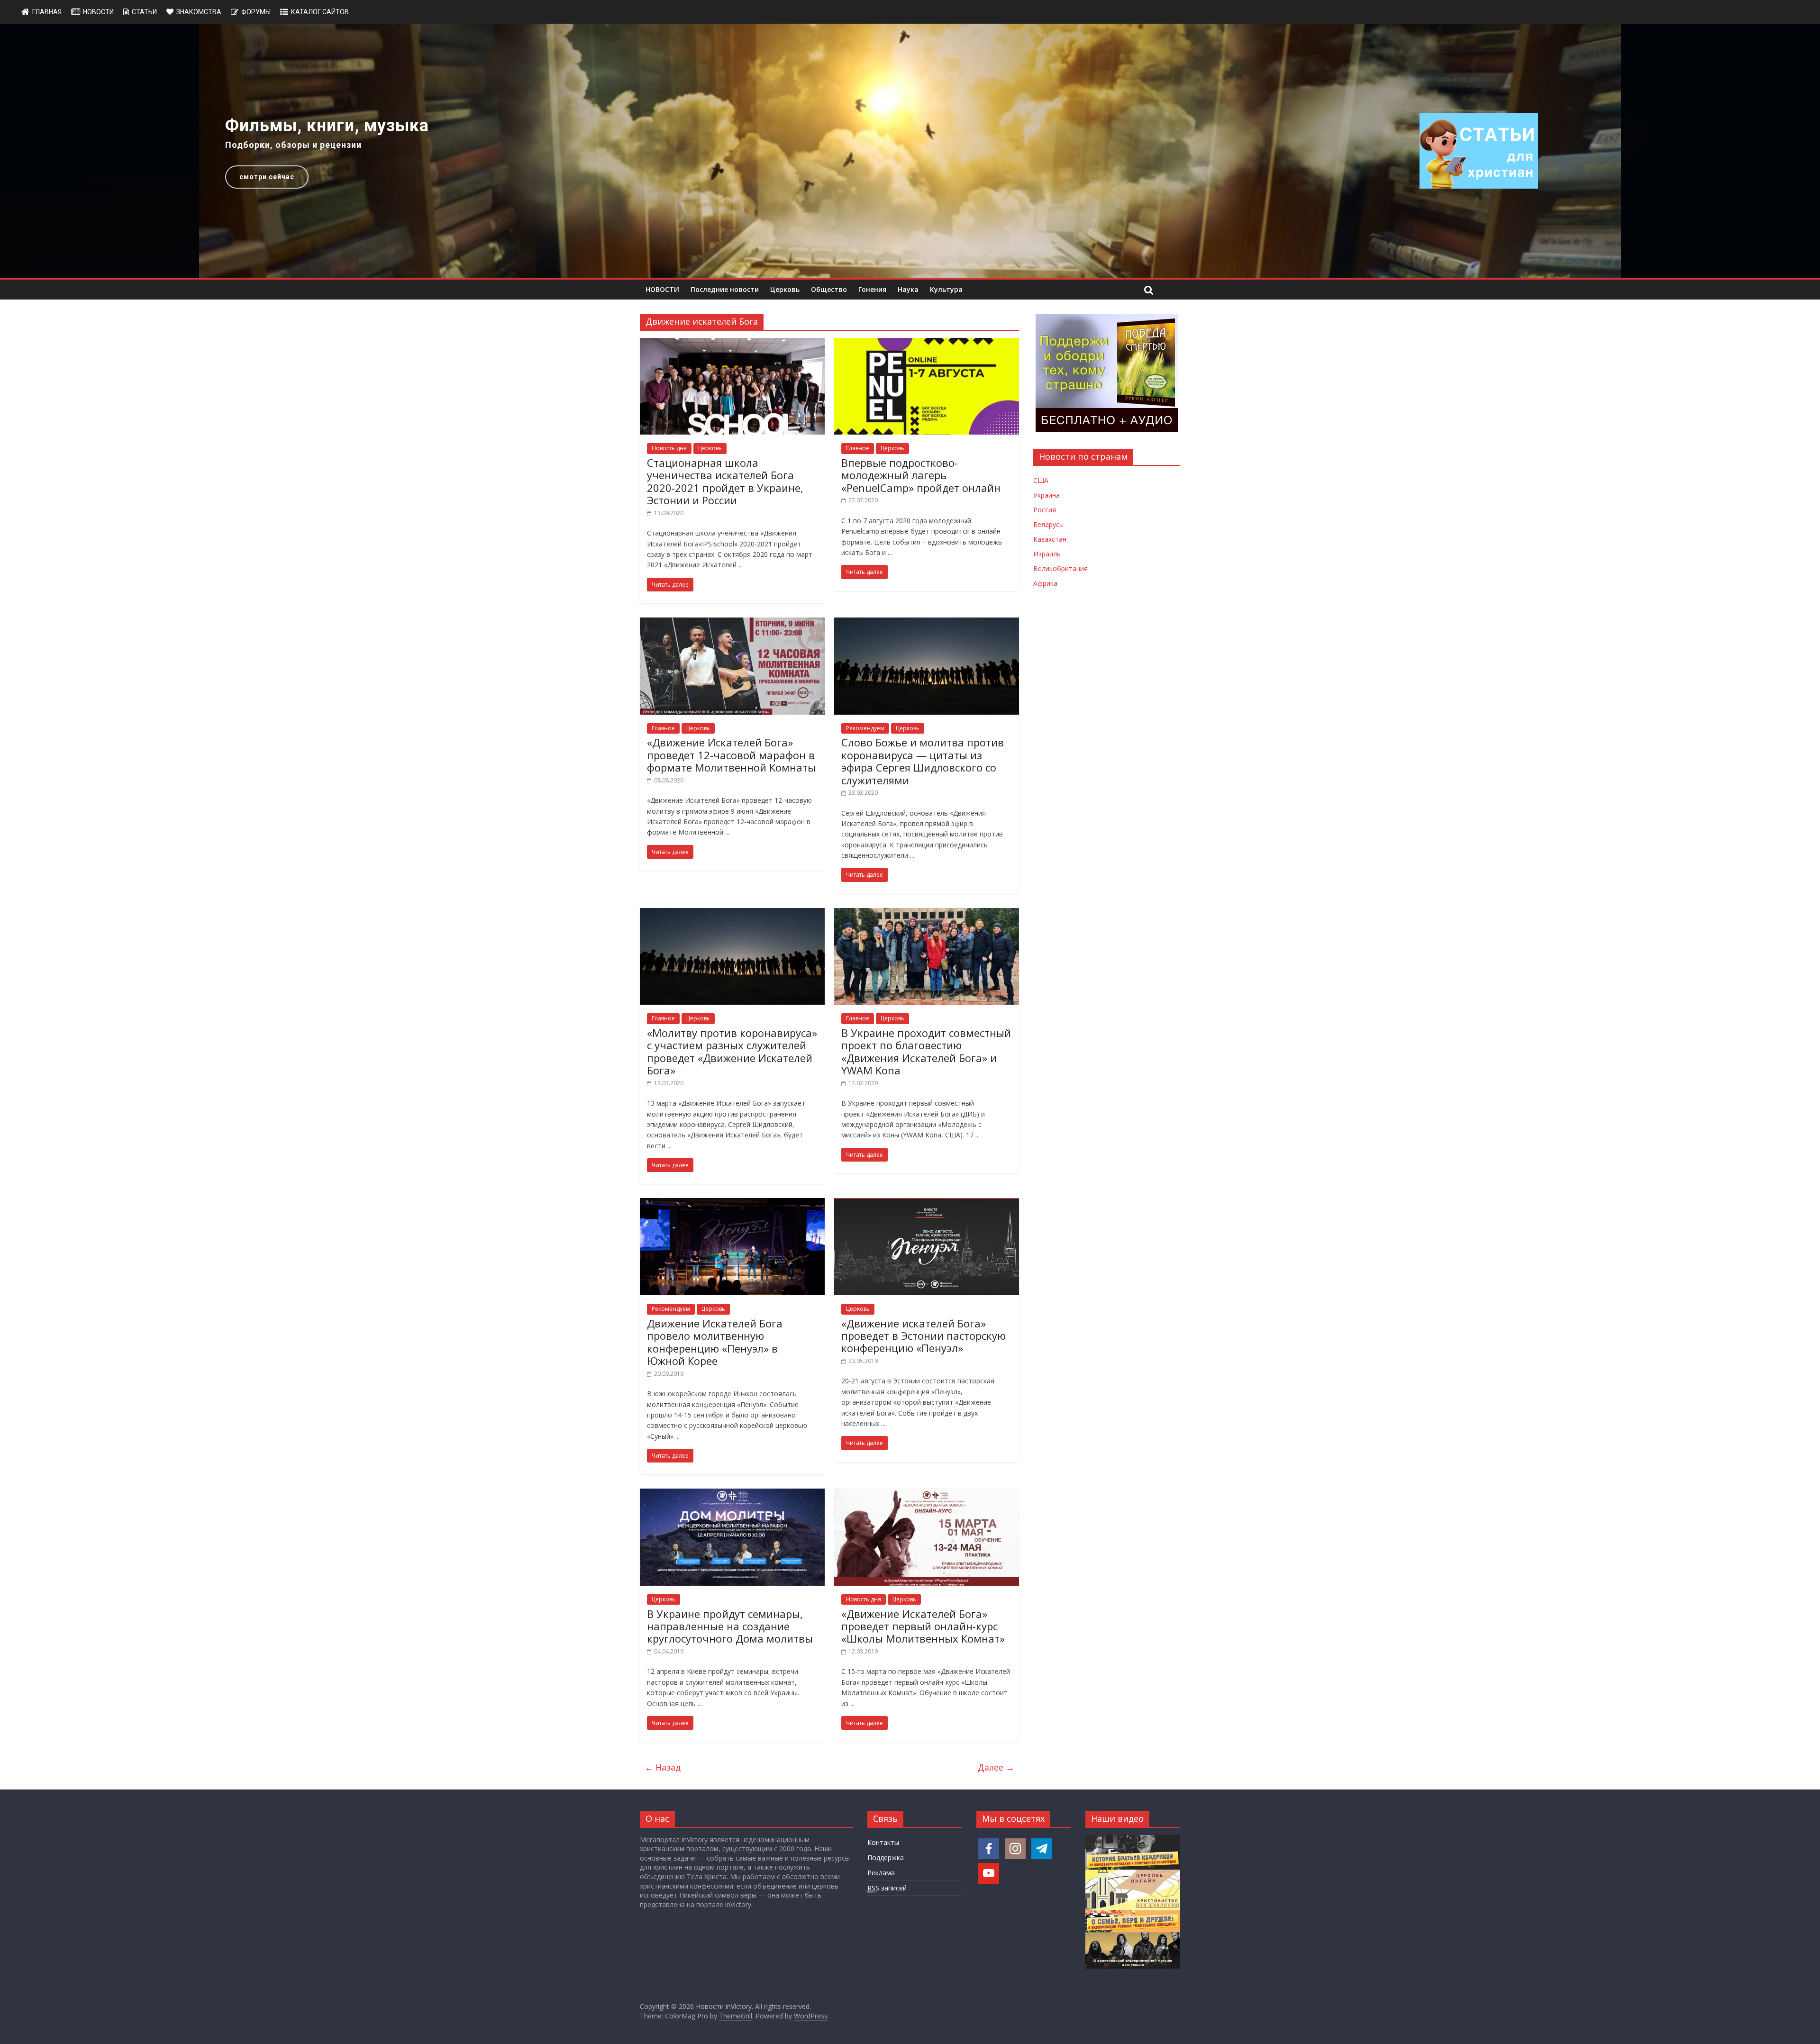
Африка (1045, 583)
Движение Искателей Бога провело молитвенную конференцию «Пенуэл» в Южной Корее (715, 1342)
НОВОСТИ (662, 289)
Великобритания (1060, 568)
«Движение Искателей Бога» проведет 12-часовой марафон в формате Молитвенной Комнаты (731, 755)
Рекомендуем (865, 728)
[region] (910, 151)
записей (887, 1888)
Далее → (996, 1767)
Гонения (872, 289)
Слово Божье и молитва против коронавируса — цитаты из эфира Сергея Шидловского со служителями (923, 761)
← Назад (663, 1767)
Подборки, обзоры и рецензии (293, 145)
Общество (829, 289)
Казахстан (1050, 539)
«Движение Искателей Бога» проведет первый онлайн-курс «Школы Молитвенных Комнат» (923, 1626)
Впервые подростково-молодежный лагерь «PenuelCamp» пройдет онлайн (921, 475)
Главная (47, 12)
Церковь (785, 289)
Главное (858, 448)
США (1041, 480)
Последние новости (725, 289)
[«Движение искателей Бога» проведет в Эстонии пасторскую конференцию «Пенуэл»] (927, 1204)
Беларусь (1048, 524)
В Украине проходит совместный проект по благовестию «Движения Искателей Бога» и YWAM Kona (926, 1051)
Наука (908, 289)
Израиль (1047, 554)
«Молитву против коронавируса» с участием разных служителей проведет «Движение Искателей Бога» (732, 1051)
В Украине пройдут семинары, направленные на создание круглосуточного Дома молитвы (730, 1626)
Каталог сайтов (320, 12)
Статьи (144, 12)
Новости (98, 12)
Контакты (883, 1842)
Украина (1046, 495)
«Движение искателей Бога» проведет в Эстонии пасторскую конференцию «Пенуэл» (924, 1336)
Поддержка (886, 1858)
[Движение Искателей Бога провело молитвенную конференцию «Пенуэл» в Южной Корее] (732, 1204)
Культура (946, 289)
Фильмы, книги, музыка (327, 126)
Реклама (881, 1873)
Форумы (256, 12)
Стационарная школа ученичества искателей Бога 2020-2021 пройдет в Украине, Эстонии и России (725, 481)
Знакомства (199, 12)
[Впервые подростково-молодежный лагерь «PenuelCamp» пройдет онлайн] (927, 344)
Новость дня (669, 448)
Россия (1045, 510)
